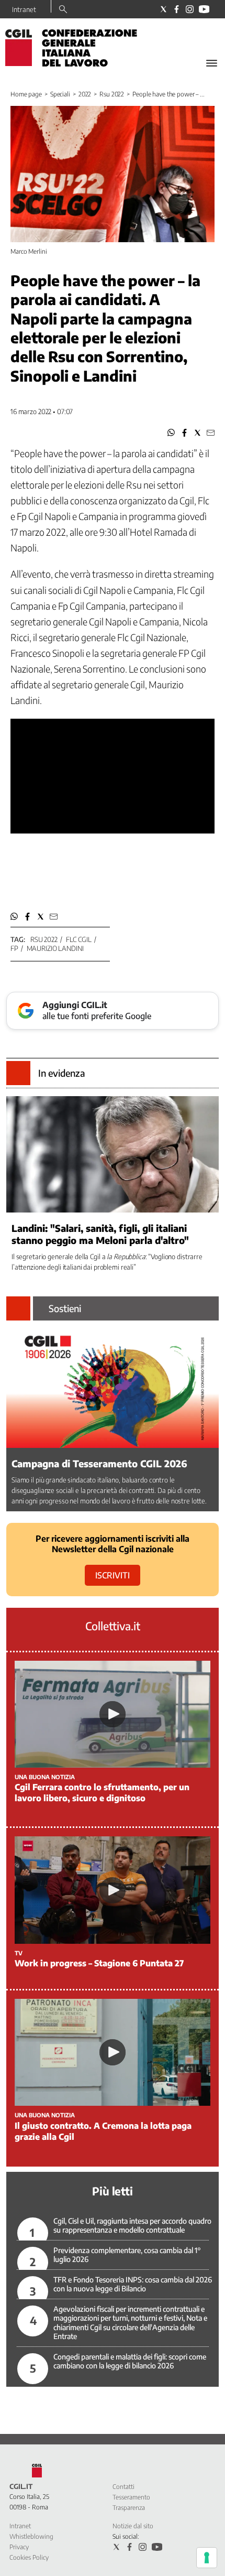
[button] (171, 433)
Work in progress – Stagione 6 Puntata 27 (99, 1963)
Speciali (60, 94)
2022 (85, 94)
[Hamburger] (212, 63)
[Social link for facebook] (177, 9)
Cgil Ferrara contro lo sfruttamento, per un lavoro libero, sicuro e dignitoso (102, 1793)
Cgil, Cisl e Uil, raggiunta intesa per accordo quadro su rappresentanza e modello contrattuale (132, 2226)
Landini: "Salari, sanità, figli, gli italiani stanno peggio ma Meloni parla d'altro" (100, 1234)
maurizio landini (55, 948)
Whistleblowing (31, 2536)
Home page (26, 94)
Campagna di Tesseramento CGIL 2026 (99, 1463)
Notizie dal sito (133, 2526)
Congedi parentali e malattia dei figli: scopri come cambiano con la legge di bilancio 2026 (130, 2361)
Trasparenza (129, 2508)
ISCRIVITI (113, 1575)
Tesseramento (131, 2497)
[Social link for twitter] (164, 9)
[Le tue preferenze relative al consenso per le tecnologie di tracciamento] (207, 2558)
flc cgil (79, 939)
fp (14, 948)
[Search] (63, 10)
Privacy (19, 2547)
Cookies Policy (29, 2557)
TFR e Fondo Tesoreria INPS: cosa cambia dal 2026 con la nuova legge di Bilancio (133, 2284)
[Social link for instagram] (190, 9)
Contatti (123, 2487)
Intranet (24, 9)
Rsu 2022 (112, 94)
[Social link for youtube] (204, 9)
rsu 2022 (44, 939)
